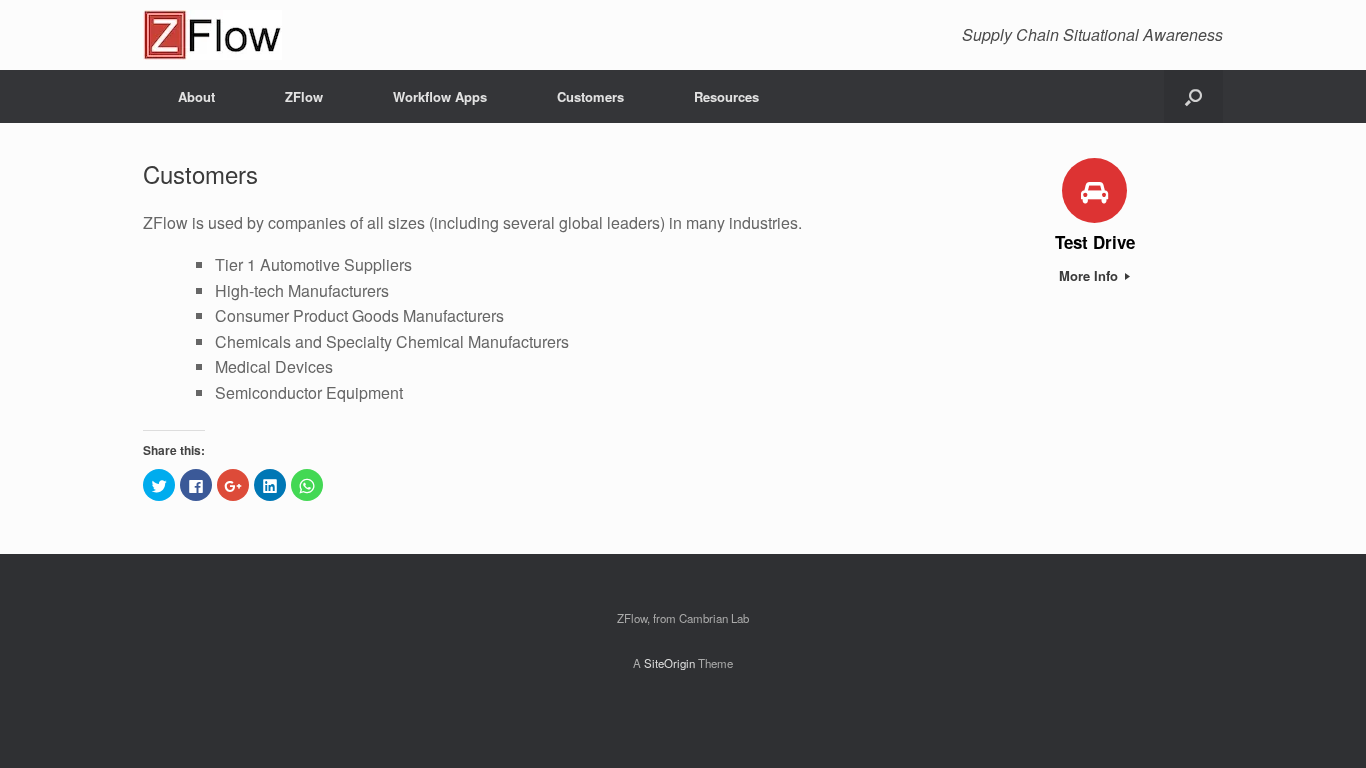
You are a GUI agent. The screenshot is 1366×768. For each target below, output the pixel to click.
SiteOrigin (669, 663)
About (196, 96)
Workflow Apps (440, 96)
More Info (1090, 275)
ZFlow (304, 96)
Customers (590, 96)
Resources (726, 96)
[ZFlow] (212, 35)
